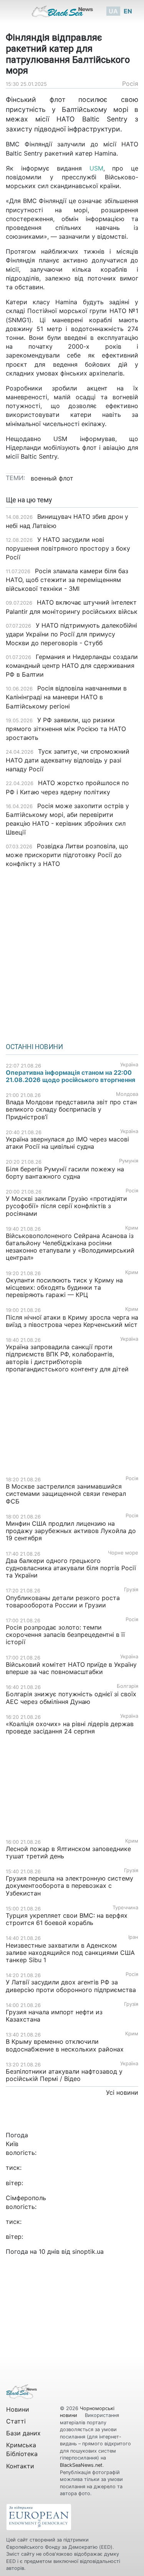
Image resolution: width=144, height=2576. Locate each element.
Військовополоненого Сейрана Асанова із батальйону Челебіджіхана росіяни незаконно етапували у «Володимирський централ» (70, 1247)
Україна (129, 1065)
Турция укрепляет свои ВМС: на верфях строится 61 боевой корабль (67, 1919)
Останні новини (34, 1047)
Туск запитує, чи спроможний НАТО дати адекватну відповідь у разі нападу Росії (68, 760)
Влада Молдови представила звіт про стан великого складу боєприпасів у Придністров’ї (71, 1109)
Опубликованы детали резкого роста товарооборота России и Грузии (63, 1601)
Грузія (131, 1590)
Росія (130, 84)
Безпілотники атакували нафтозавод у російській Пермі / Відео (64, 2075)
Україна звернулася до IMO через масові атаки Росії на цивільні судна (67, 1143)
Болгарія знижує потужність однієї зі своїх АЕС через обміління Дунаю (71, 1698)
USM (93, 168)
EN (128, 11)
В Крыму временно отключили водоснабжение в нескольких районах (65, 2045)
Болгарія (127, 1686)
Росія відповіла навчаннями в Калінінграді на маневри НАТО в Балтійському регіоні (66, 697)
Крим (132, 1228)
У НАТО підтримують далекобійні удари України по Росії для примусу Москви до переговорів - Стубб (71, 634)
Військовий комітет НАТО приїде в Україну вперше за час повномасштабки (71, 1668)
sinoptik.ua (88, 2251)
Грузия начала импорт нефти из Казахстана (54, 2016)
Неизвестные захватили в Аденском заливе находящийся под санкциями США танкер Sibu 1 (70, 1953)
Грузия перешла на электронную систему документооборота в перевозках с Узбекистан (70, 1886)
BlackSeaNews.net (81, 2465)
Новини (18, 2409)
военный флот (52, 478)
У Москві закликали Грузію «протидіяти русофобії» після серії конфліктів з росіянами (66, 1206)
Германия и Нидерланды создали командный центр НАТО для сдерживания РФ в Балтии (72, 666)
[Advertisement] (72, 953)
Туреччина (125, 1908)
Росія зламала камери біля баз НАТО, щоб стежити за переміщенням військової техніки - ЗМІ (67, 580)
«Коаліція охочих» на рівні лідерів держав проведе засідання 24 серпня (70, 1727)
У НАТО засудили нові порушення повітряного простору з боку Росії (68, 548)
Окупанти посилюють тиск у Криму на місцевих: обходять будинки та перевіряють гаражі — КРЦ (64, 1287)
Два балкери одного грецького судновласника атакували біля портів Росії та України (71, 1568)
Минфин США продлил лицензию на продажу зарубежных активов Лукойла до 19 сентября (71, 1531)
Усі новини (122, 2092)
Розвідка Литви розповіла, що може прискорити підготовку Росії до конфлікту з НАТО (67, 855)
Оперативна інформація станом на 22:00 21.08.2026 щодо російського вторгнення (70, 1076)
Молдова (127, 1094)
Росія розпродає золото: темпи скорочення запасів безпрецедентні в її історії (65, 1635)
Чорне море (123, 1553)
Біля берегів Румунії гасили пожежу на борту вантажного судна (65, 1173)
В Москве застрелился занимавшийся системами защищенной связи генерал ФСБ (66, 1494)
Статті (16, 2421)
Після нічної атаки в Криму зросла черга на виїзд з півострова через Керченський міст (72, 1321)
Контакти (20, 2466)
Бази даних (23, 2433)
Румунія (129, 1161)
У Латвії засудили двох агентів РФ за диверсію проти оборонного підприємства (71, 1986)
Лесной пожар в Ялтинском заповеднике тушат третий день (68, 1852)
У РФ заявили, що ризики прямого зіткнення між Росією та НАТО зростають (66, 729)
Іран (133, 1937)
